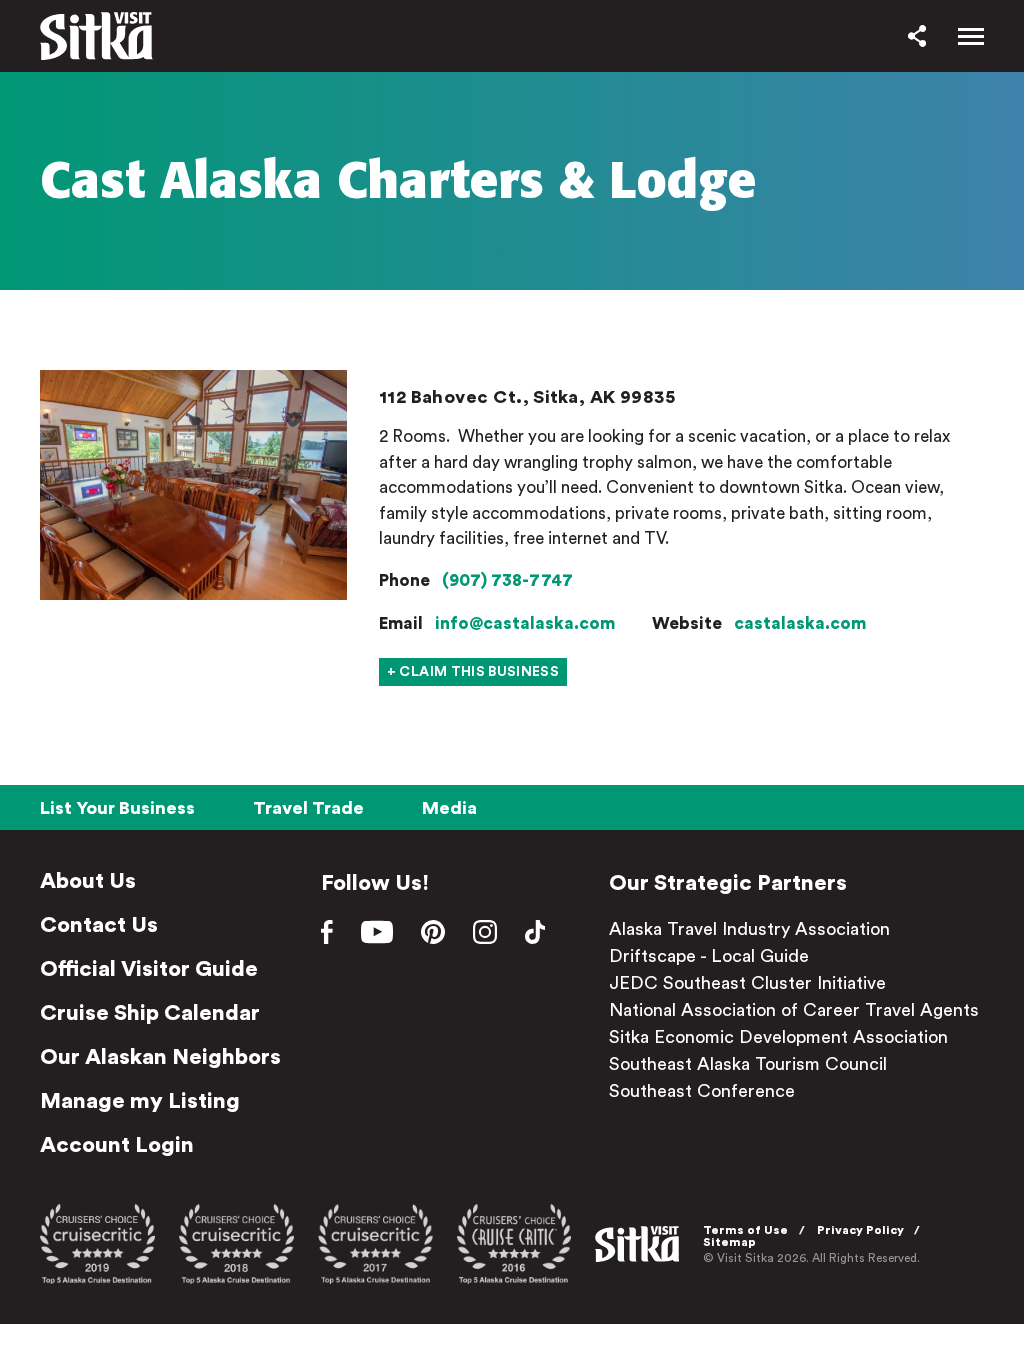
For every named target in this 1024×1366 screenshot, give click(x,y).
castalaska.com (800, 623)
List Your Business (117, 808)
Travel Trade (308, 808)
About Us (88, 881)
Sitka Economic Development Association (778, 1037)
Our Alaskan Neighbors (160, 1057)
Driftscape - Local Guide (709, 956)
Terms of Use (745, 1230)
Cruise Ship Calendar (150, 1013)
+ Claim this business (473, 672)
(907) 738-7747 (507, 580)
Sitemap (729, 1242)
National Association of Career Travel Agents (794, 1010)
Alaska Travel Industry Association (749, 929)
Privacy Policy (860, 1230)
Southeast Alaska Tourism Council (748, 1064)
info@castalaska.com (525, 623)
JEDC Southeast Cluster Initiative (747, 983)
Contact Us (99, 925)
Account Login (117, 1145)
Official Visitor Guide (149, 969)
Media (449, 808)
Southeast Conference (702, 1091)
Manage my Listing (140, 1101)
